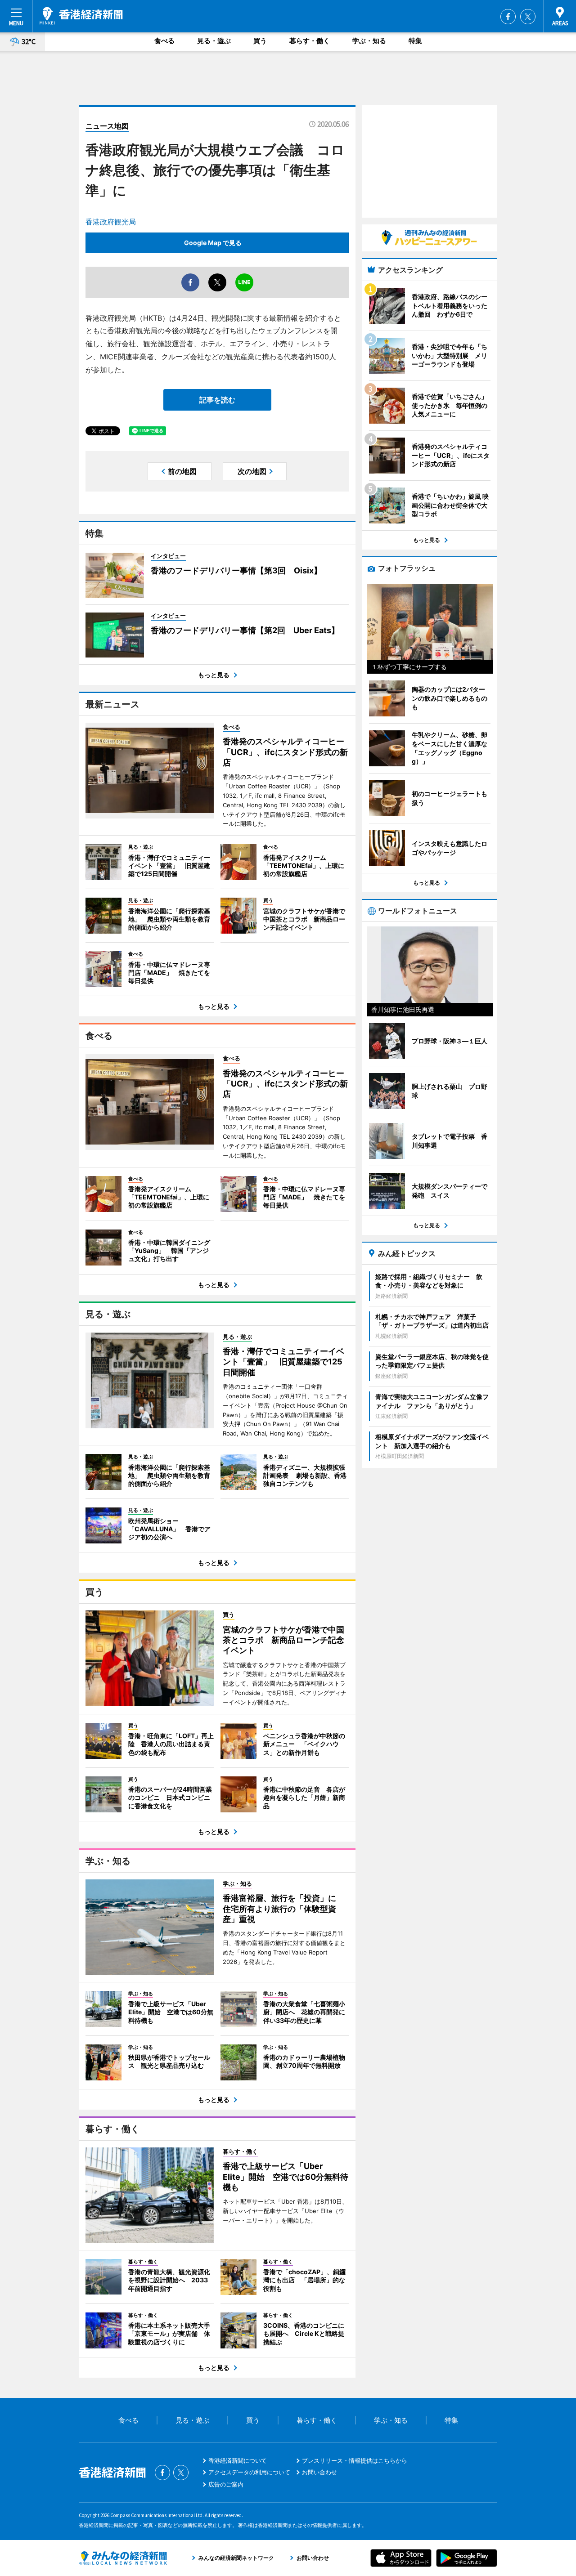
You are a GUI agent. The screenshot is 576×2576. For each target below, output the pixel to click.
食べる (164, 41)
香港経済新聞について (238, 2460)
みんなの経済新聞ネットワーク (123, 2558)
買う (260, 41)
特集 (415, 41)
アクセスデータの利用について (249, 2472)
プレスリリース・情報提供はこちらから (355, 2460)
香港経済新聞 (81, 16)
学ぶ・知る (369, 41)
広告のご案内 (226, 2484)
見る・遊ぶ (214, 41)
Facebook (508, 17)
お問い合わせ (319, 2472)
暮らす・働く (310, 41)
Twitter (528, 17)
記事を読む (217, 400)
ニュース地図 (107, 126)
